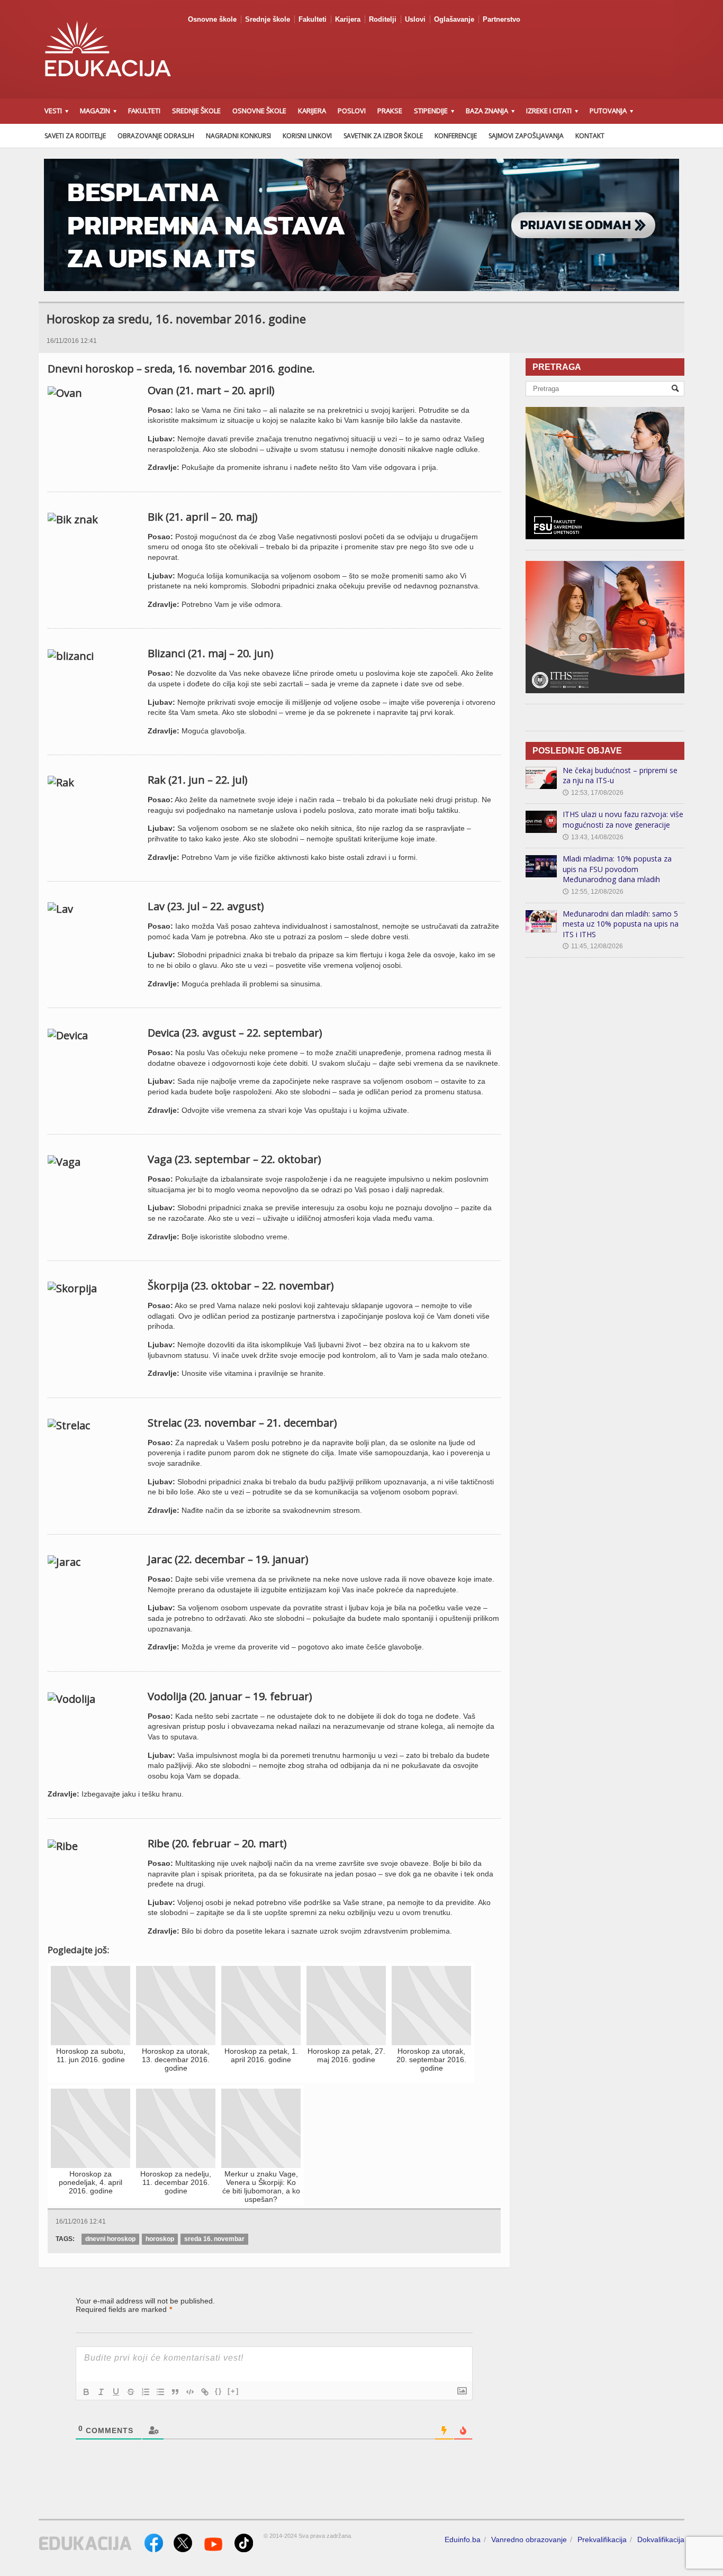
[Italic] (101, 2392)
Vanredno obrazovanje (529, 2539)
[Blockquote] (175, 2392)
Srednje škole (268, 19)
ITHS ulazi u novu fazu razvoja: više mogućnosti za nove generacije (623, 819)
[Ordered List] (146, 2392)
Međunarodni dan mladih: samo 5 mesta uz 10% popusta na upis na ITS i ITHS (621, 924)
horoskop (160, 2239)
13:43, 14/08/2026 (593, 837)
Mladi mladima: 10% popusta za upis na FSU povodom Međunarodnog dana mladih (617, 869)
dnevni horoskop (110, 2239)
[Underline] (116, 2392)
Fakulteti (313, 19)
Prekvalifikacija (602, 2539)
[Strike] (131, 2392)
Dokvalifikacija (661, 2539)
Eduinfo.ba (463, 2539)
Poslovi (352, 111)
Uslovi (415, 19)
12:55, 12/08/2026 (593, 892)
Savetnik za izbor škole (383, 136)
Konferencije (456, 136)
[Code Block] (190, 2392)
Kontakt (590, 136)
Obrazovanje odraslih (156, 136)
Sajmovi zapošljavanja (526, 136)
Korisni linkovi (307, 136)
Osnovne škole (212, 19)
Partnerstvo (501, 19)
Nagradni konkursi (238, 136)
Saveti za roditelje (75, 136)
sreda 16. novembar (214, 2239)
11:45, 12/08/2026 (593, 946)
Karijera (348, 19)
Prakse (390, 111)
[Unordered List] (160, 2392)
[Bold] (86, 2392)
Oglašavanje (454, 19)
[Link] (205, 2392)
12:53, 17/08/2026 (593, 793)
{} (219, 2391)
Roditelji (383, 19)
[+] (233, 2391)
